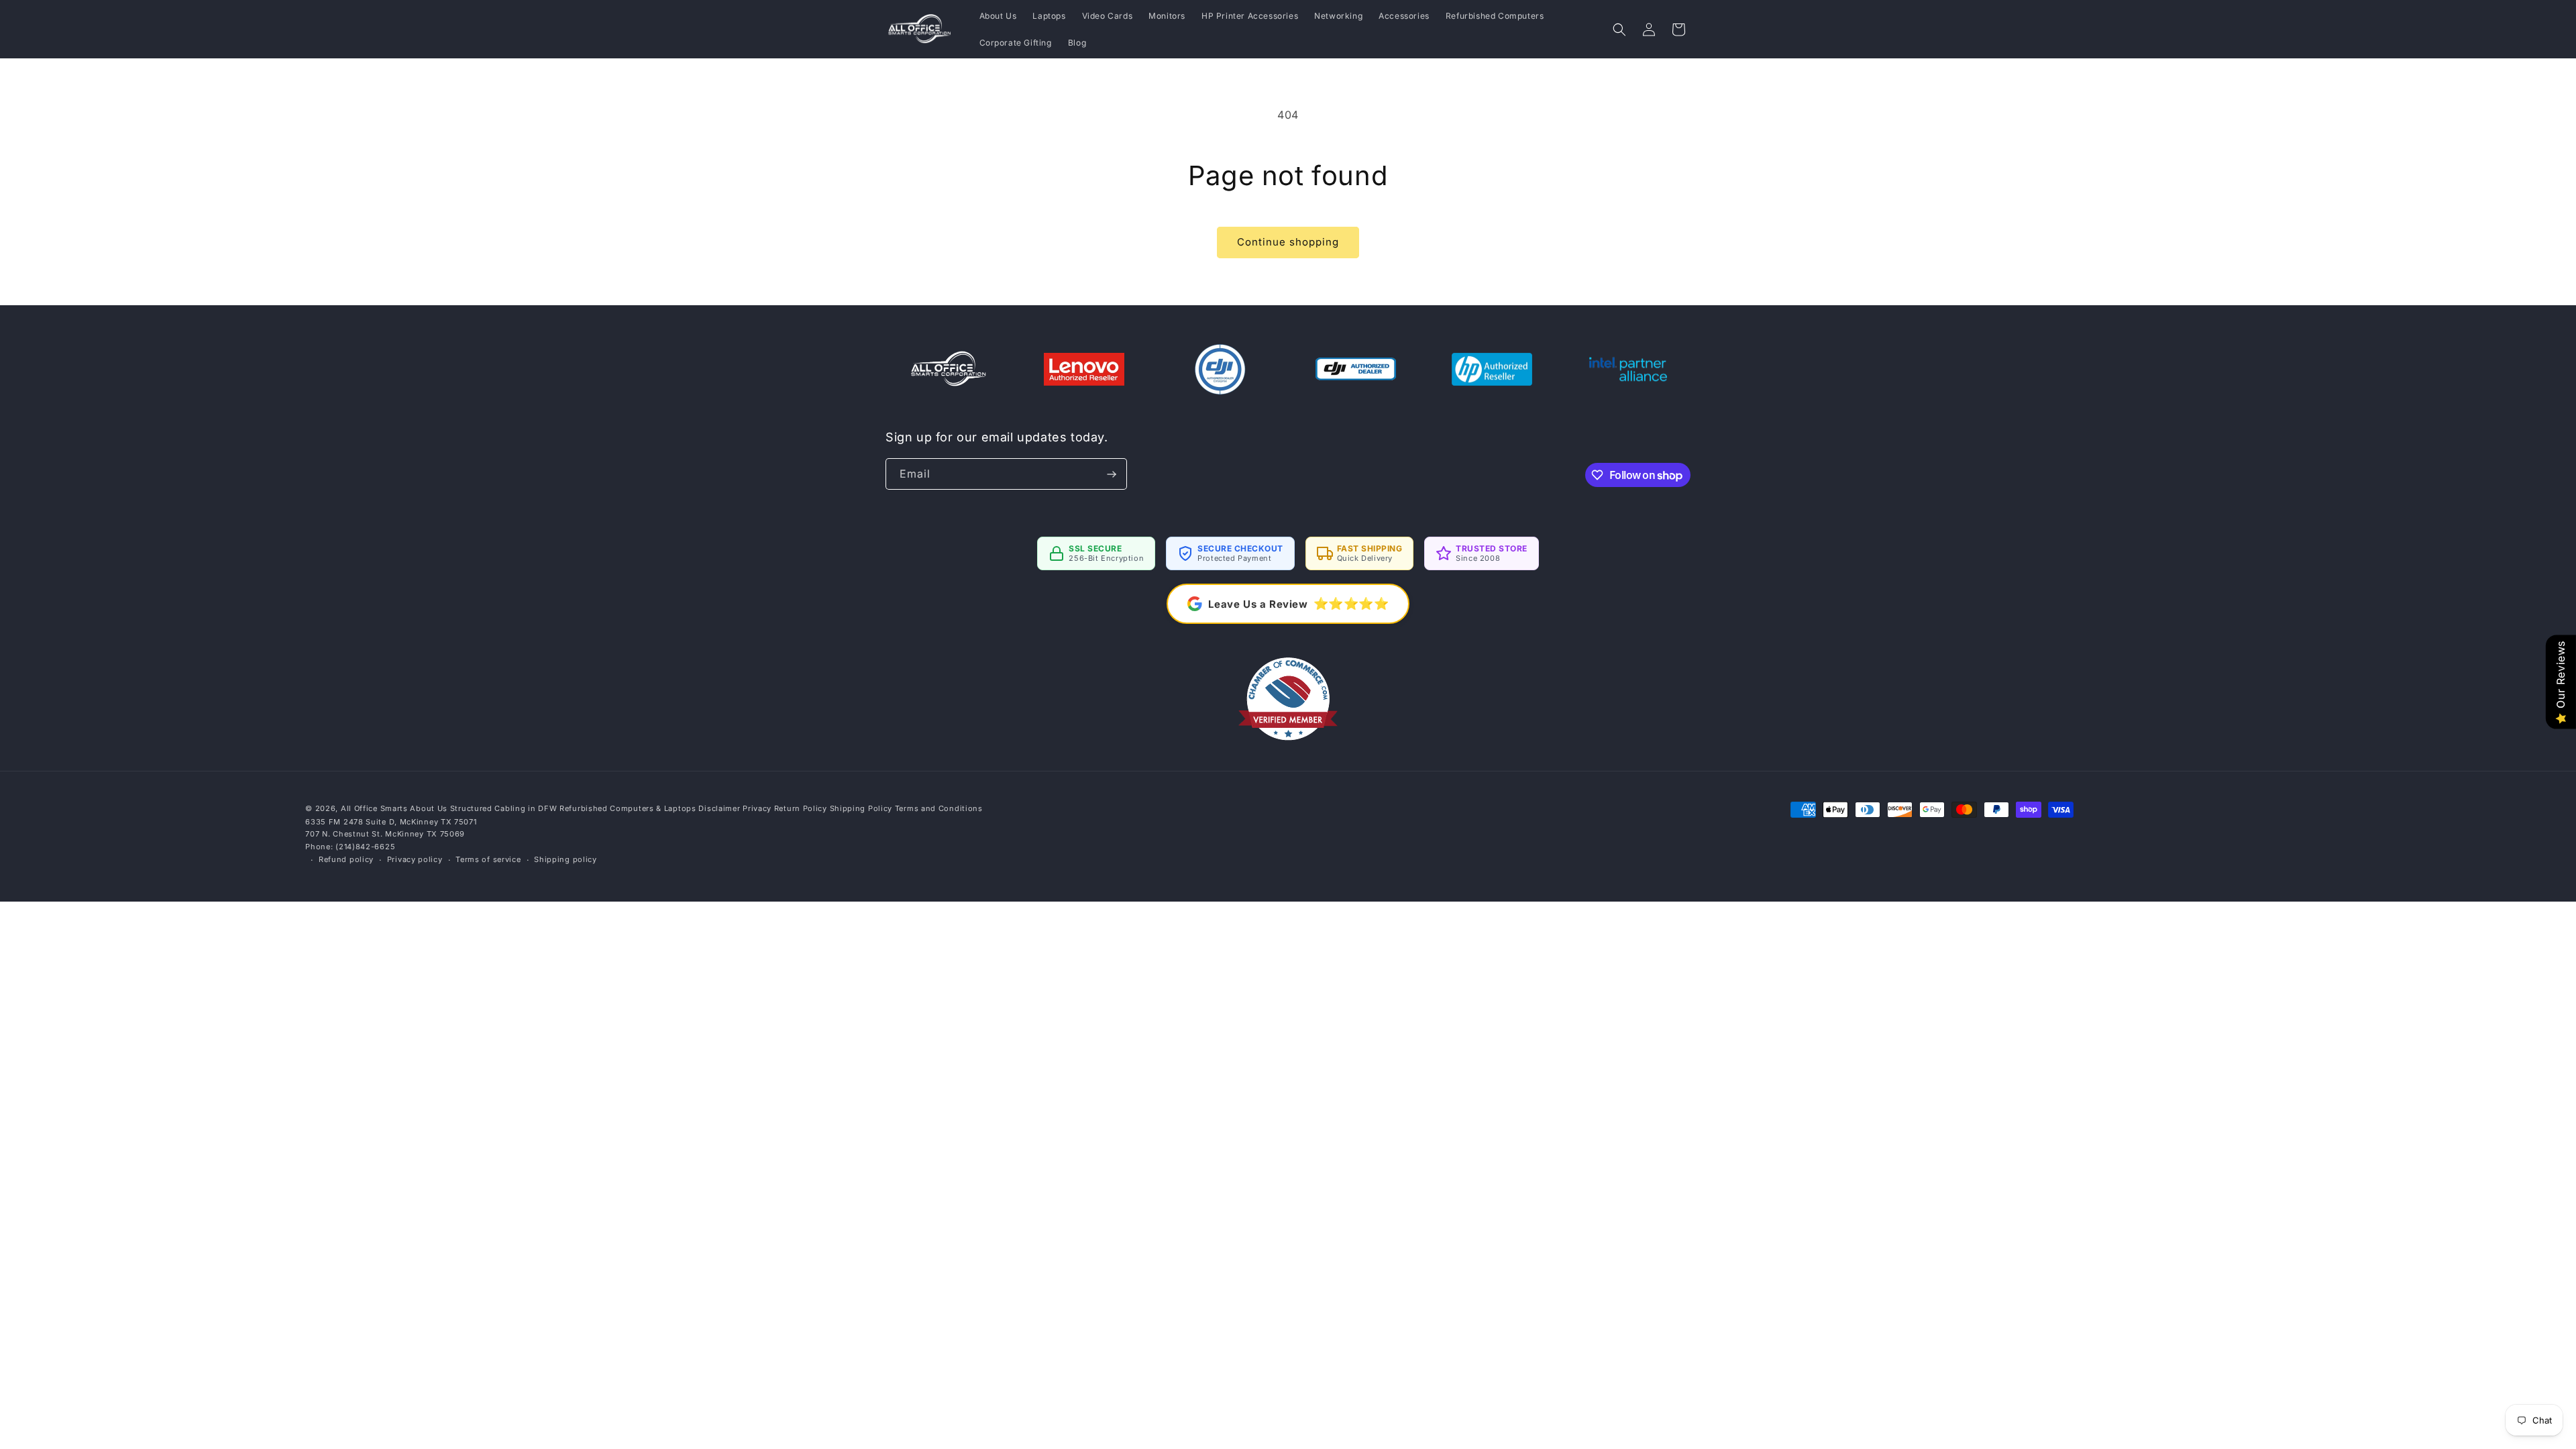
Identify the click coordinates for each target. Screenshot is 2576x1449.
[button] (1619, 30)
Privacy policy (415, 859)
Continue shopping (1288, 242)
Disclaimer (719, 808)
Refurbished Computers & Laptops (628, 808)
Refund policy (346, 859)
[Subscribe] (1112, 474)
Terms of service (488, 859)
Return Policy (801, 808)
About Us (429, 808)
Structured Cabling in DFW (504, 808)
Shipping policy (566, 859)
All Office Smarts (374, 808)
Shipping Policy (861, 808)
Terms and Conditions (939, 808)
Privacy (757, 808)
